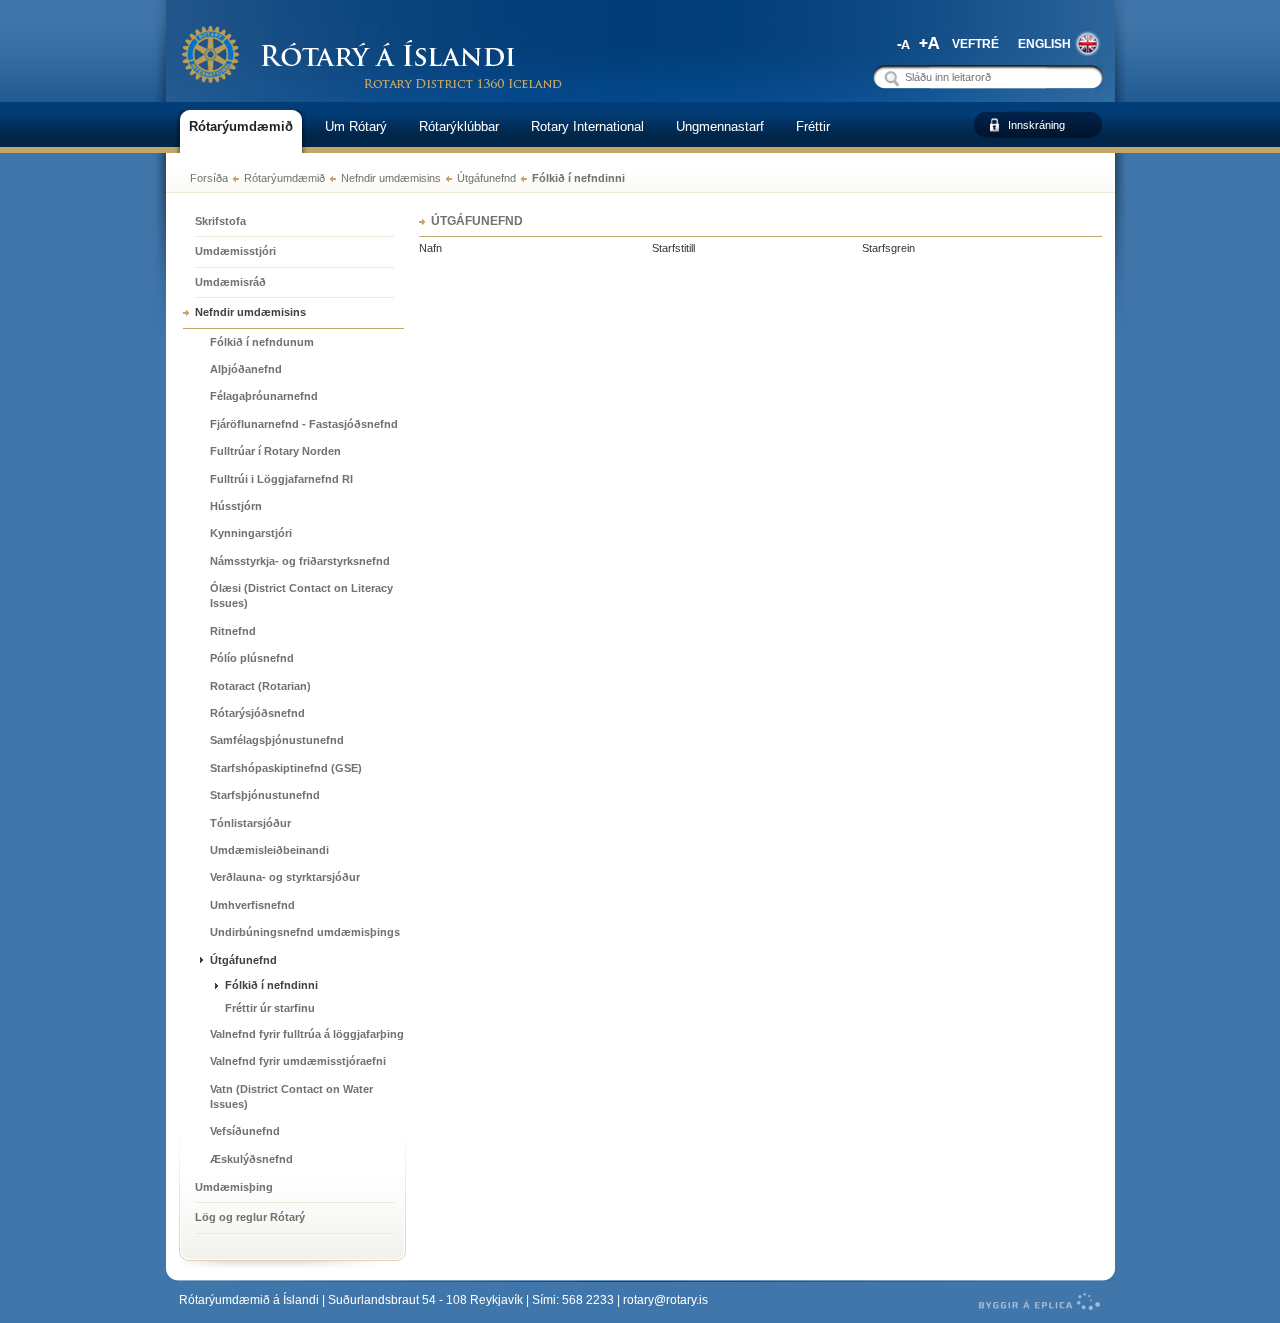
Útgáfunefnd (486, 178)
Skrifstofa (220, 221)
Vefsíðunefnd (245, 1131)
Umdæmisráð (230, 282)
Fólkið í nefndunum (262, 342)
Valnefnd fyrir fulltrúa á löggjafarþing (307, 1034)
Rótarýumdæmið (284, 178)
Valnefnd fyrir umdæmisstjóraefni (298, 1061)
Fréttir (813, 126)
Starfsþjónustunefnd (265, 795)
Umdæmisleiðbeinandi (269, 850)
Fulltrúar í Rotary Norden (275, 451)
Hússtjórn (236, 506)
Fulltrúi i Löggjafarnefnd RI (281, 479)
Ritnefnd (233, 631)
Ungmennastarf (720, 126)
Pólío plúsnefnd (252, 658)
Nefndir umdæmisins (391, 178)
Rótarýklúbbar (459, 126)
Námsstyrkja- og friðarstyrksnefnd (300, 561)
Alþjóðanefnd (246, 369)
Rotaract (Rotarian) (260, 686)
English (1044, 44)
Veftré (975, 44)
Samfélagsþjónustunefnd (277, 740)
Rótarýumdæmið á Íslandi (249, 1300)
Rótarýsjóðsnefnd (257, 713)
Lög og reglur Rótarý (250, 1217)
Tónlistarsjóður (250, 823)
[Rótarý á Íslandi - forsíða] (372, 56)
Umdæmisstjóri (235, 251)
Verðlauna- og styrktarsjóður (285, 877)
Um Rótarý (356, 126)
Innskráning (1036, 125)
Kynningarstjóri (251, 533)
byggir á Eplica (1034, 1302)
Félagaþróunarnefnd (264, 396)
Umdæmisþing (234, 1187)
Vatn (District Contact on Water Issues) (291, 1096)
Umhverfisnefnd (252, 905)
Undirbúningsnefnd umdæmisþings (305, 932)
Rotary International (587, 126)
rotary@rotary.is (665, 1300)
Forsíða (209, 178)
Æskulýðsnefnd (251, 1159)
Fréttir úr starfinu (270, 1008)
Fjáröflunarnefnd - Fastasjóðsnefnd (304, 424)
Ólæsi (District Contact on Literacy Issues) (301, 595)
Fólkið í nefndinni (578, 178)
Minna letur (900, 43)
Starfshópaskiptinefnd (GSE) (286, 768)
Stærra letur (929, 43)
